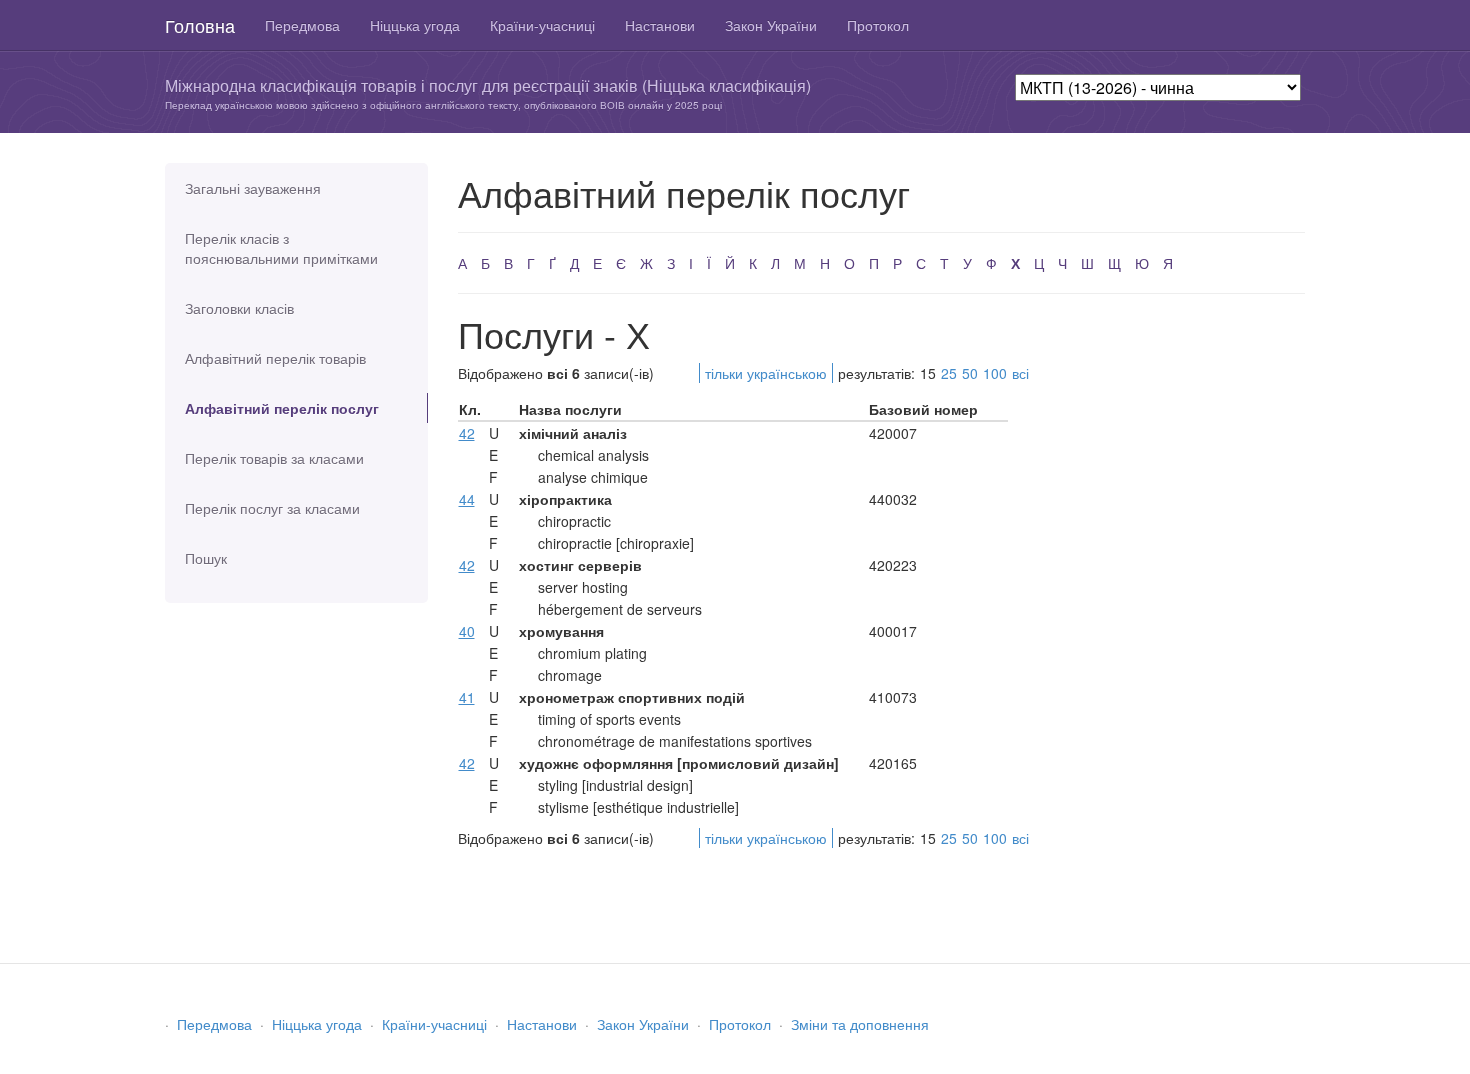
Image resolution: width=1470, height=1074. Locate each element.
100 (995, 373)
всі (1020, 373)
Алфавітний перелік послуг (282, 408)
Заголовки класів (239, 308)
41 (467, 697)
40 (467, 631)
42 (467, 433)
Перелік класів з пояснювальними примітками (281, 248)
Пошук (206, 558)
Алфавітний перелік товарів (275, 358)
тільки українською (766, 373)
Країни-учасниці (542, 25)
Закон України (771, 25)
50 (970, 373)
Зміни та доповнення (860, 1024)
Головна (200, 25)
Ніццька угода (415, 25)
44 (467, 499)
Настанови (660, 25)
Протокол (878, 25)
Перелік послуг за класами (272, 508)
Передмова (302, 25)
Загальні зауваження (253, 188)
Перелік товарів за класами (274, 458)
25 (949, 373)
